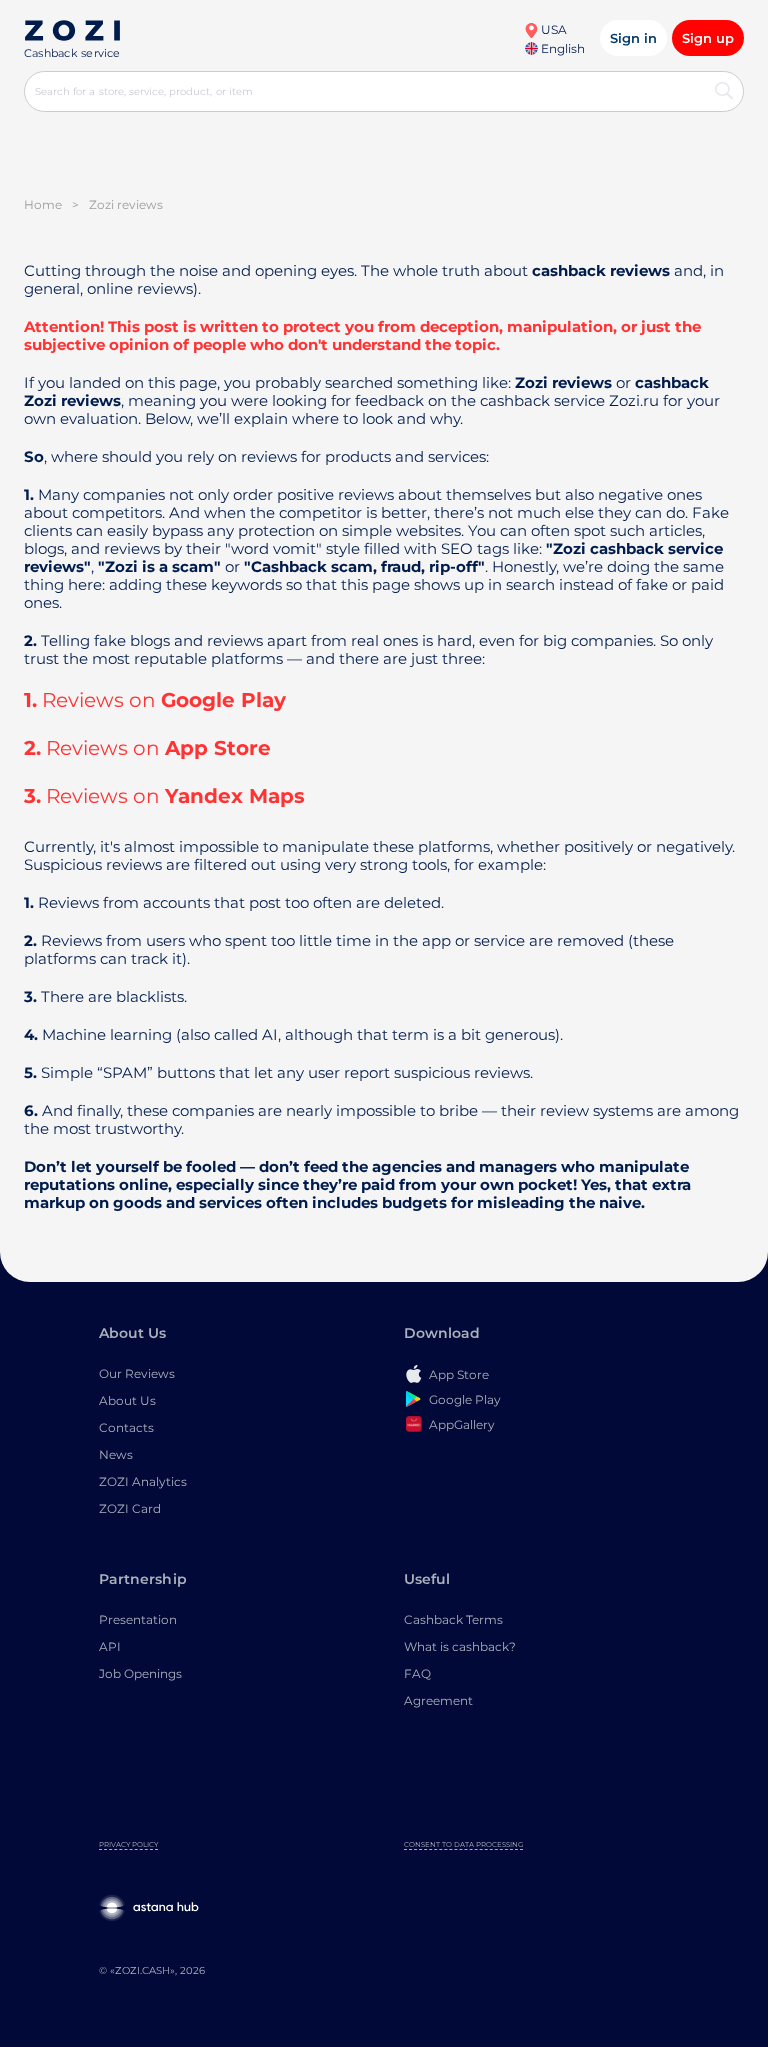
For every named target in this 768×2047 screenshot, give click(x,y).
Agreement (438, 1700)
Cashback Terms (453, 1619)
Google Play (223, 700)
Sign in (633, 38)
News (116, 1454)
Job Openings (140, 1673)
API (110, 1646)
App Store (218, 748)
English (561, 48)
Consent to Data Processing (463, 1844)
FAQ (417, 1673)
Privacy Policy (128, 1844)
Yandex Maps (235, 796)
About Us (127, 1400)
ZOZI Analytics (143, 1481)
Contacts (126, 1427)
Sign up (708, 38)
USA (552, 29)
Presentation (138, 1619)
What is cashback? (460, 1646)
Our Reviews (137, 1373)
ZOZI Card (130, 1508)
